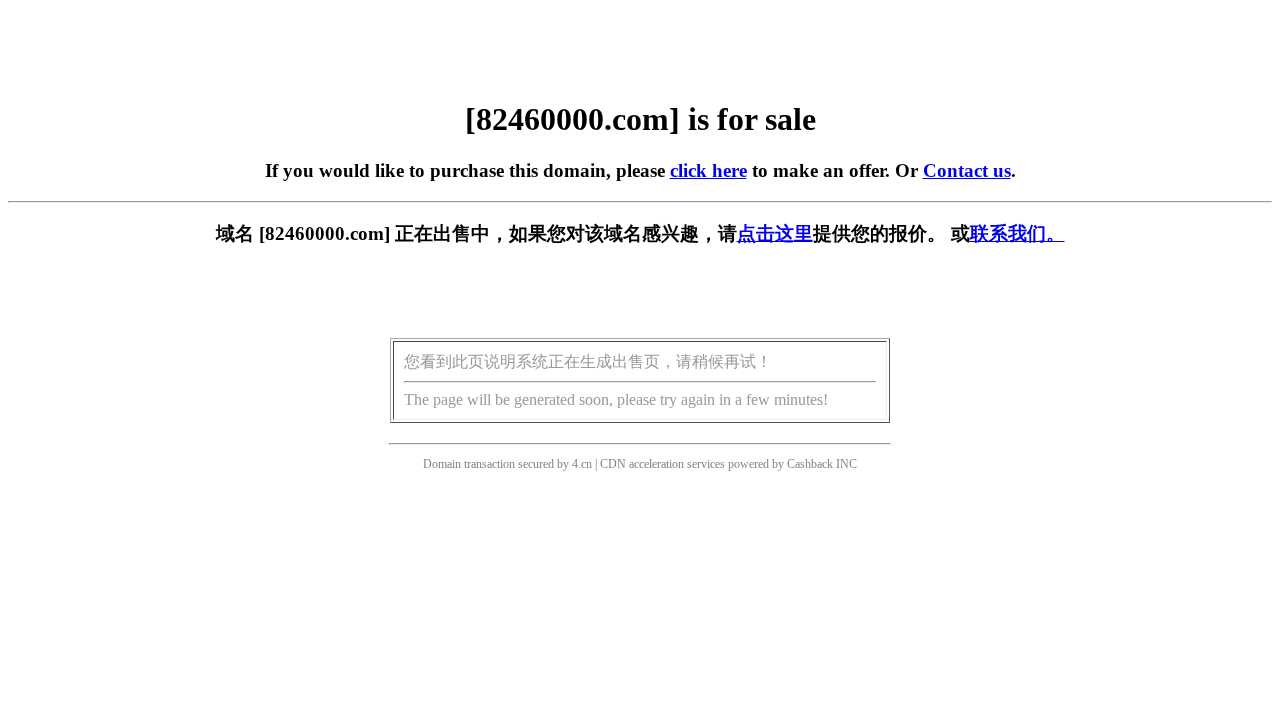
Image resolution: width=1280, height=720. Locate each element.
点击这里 (775, 233)
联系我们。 (1017, 233)
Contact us (967, 170)
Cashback (810, 464)
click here (708, 170)
